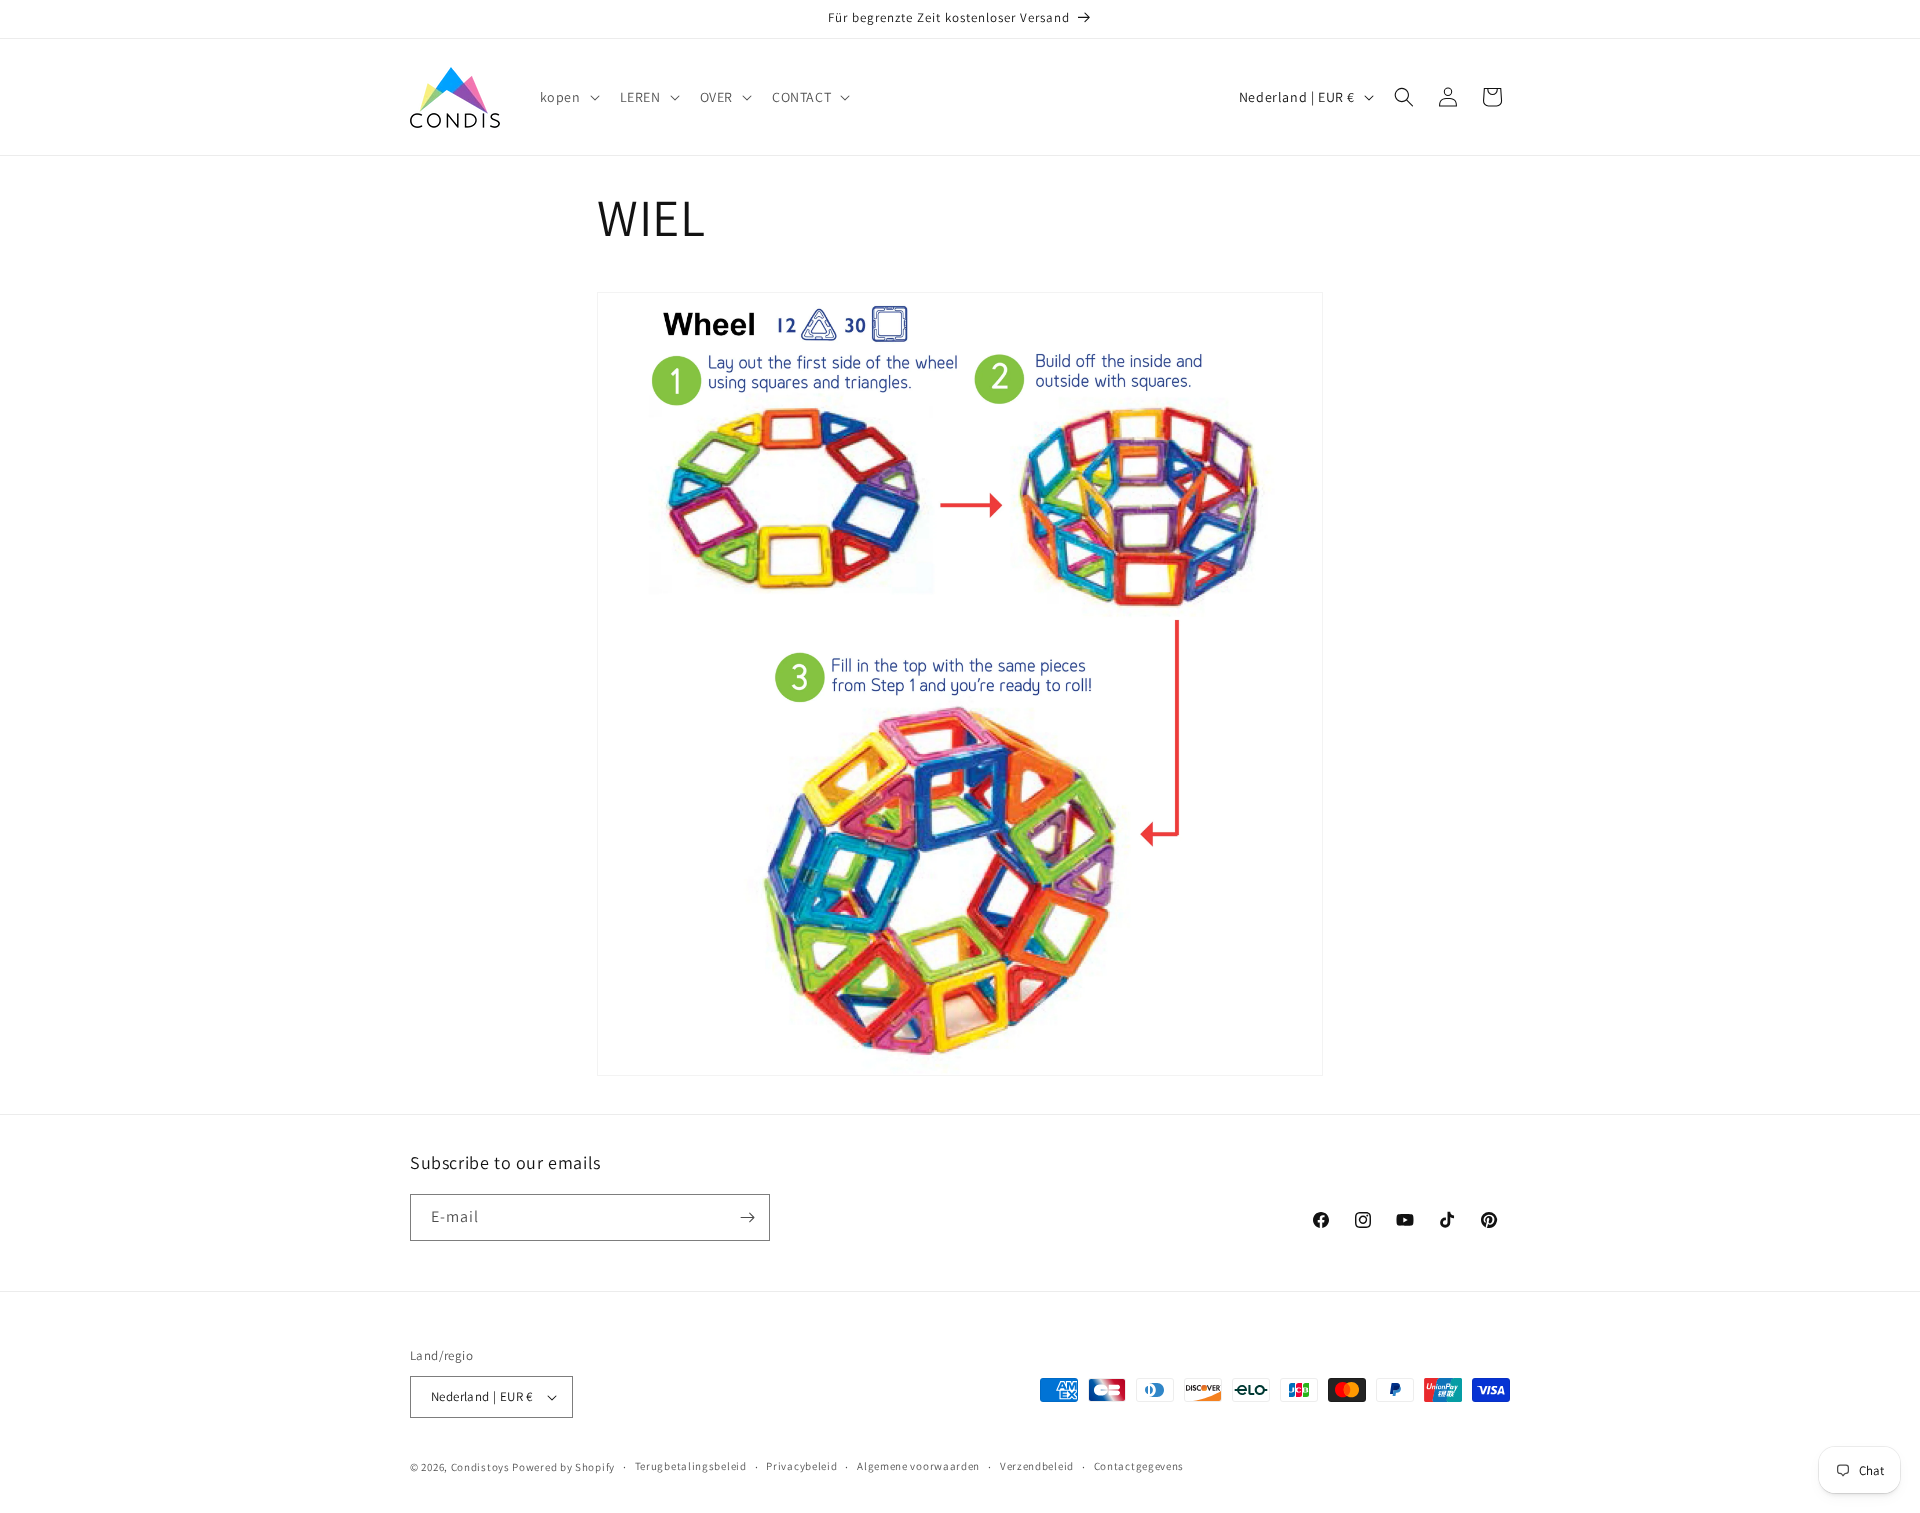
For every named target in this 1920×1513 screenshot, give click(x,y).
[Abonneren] (747, 1217)
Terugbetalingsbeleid (691, 1467)
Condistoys (480, 1467)
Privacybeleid (801, 1467)
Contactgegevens (1139, 1467)
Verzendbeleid (1037, 1467)
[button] (568, 97)
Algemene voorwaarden (918, 1467)
